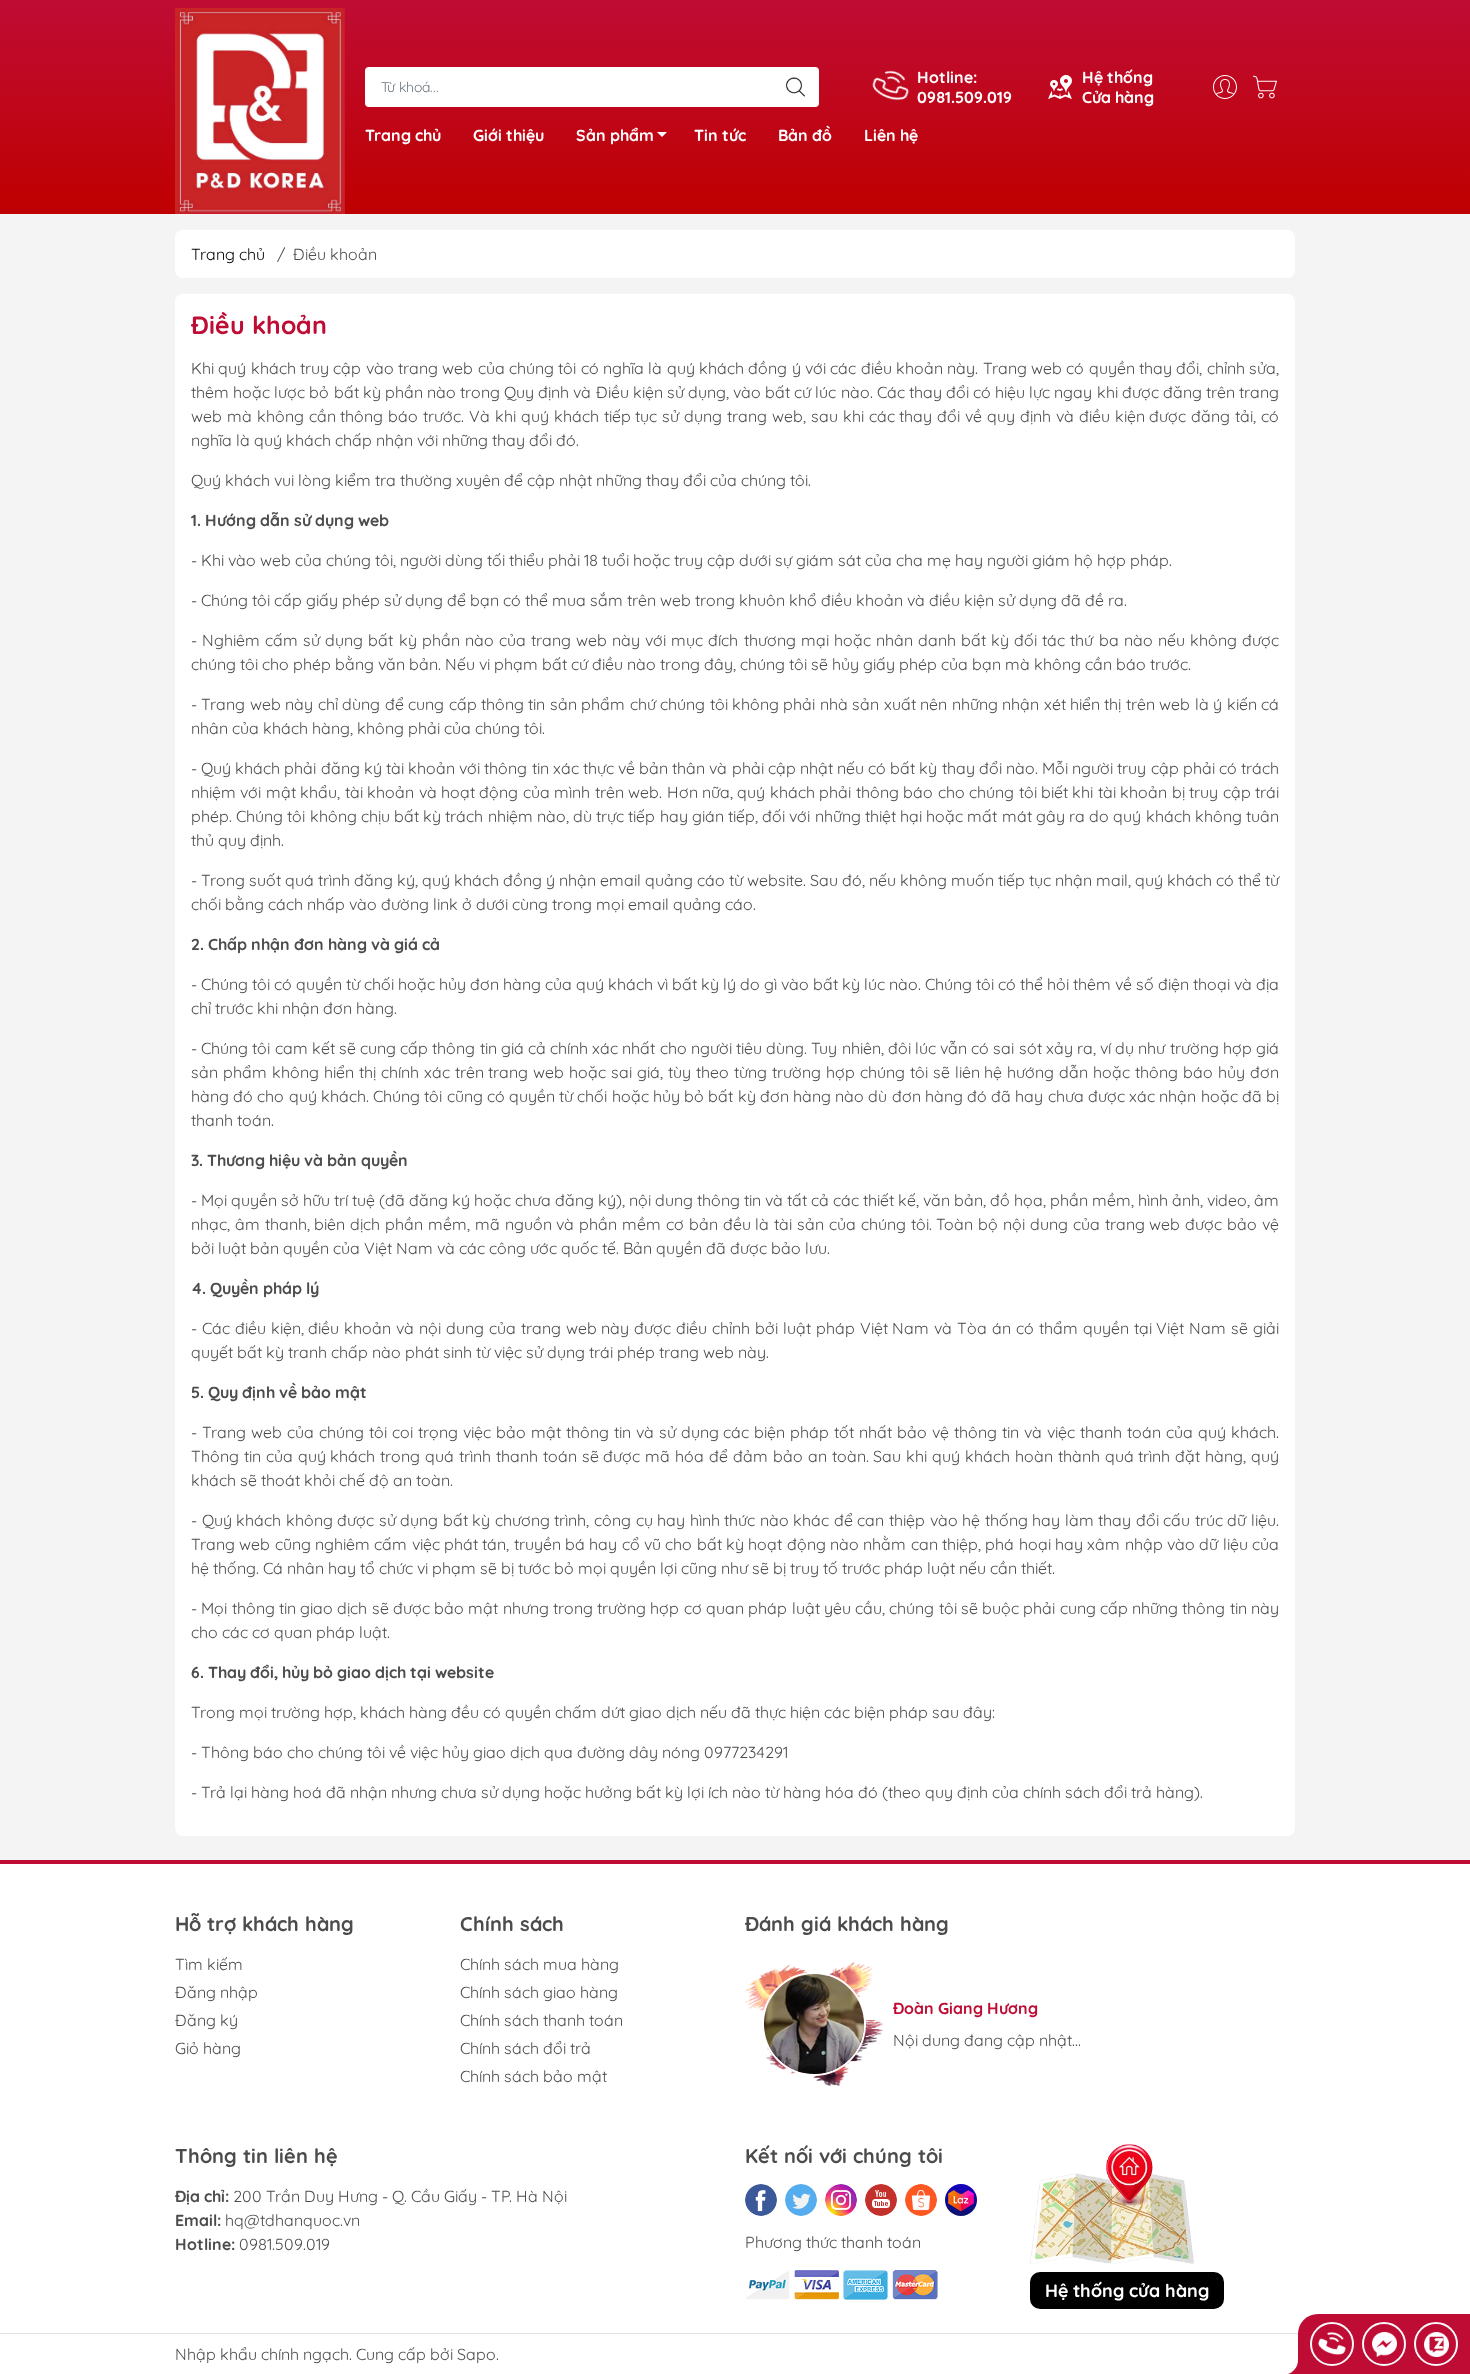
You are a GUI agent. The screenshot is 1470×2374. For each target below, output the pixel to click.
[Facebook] (761, 2200)
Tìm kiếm (209, 1964)
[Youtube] (881, 2200)
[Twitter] (801, 2200)
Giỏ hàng (208, 2048)
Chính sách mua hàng (539, 1964)
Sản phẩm (615, 135)
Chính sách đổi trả (525, 2048)
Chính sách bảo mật (533, 2076)
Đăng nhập (216, 1992)
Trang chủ (403, 135)
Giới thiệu (508, 135)
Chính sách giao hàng (539, 1992)
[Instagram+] (841, 2200)
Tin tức (720, 135)
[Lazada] (961, 2200)
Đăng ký (206, 2020)
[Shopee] (921, 2200)
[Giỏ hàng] (1270, 87)
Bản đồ (805, 135)
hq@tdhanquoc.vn (292, 2220)
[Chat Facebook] (1384, 2344)
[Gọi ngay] (1332, 2344)
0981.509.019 (284, 2244)
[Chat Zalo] (1436, 2344)
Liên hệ (891, 135)
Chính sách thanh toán (541, 2020)
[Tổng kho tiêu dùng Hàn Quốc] (260, 109)
